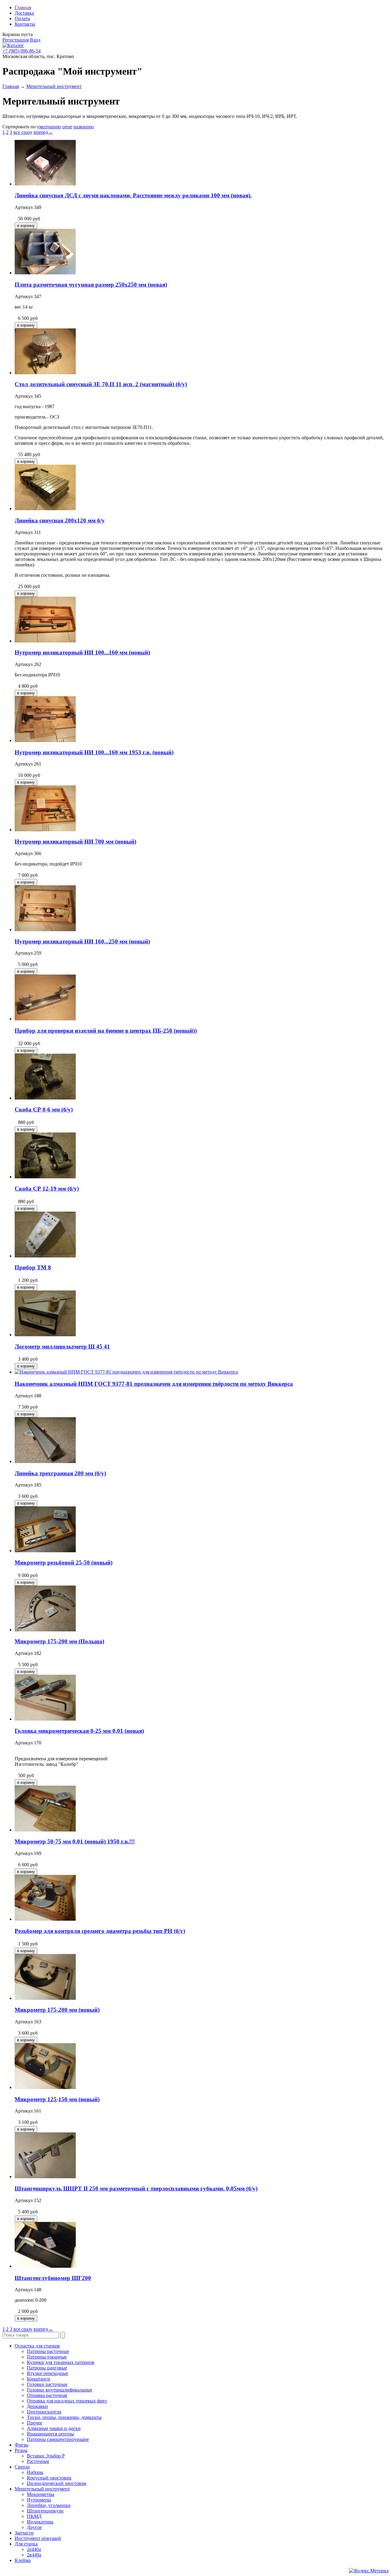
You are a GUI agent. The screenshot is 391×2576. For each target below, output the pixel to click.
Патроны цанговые (47, 2368)
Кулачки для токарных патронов (61, 2362)
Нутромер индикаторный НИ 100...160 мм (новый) (82, 652)
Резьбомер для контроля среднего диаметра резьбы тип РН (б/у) (100, 1931)
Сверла (22, 2467)
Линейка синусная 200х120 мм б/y (60, 520)
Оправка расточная (47, 2395)
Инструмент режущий (38, 2538)
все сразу (23, 132)
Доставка (24, 13)
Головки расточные (47, 2384)
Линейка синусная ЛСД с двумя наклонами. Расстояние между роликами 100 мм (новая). (133, 195)
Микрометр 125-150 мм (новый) (57, 2099)
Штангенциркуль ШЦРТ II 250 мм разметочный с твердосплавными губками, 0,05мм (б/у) (136, 2188)
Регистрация (16, 40)
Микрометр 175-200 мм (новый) (57, 2010)
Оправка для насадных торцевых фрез (67, 2401)
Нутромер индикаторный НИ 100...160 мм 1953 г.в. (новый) (94, 752)
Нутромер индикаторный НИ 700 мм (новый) (75, 842)
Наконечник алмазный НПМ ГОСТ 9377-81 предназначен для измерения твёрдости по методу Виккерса (154, 1384)
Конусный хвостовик (49, 2478)
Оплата (22, 18)
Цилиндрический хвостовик (57, 2483)
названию (84, 127)
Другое (34, 2527)
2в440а (34, 2555)
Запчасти (24, 2533)
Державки (37, 2406)
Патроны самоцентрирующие (58, 2439)
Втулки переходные (48, 2373)
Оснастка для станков (37, 2346)
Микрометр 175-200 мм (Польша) (59, 1641)
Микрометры (41, 2494)
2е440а (34, 2549)
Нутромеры (39, 2500)
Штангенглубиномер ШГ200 (53, 2278)
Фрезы (22, 2445)
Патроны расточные (48, 2351)
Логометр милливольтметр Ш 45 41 (62, 1347)
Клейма (23, 2560)
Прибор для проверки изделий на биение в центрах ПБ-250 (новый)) (106, 1031)
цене (67, 127)
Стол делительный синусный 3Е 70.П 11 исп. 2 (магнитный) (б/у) (101, 384)
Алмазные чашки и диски (54, 2428)
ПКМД (34, 2516)
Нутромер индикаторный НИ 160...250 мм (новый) (82, 941)
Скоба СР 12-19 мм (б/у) (47, 1189)
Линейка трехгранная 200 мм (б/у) (60, 1473)
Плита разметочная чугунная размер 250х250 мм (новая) (91, 285)
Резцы (21, 2450)
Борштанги (38, 2379)
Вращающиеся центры (50, 2434)
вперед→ (43, 132)
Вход (35, 40)
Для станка (26, 2544)
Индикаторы (40, 2522)
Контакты (25, 24)
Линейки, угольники (49, 2505)
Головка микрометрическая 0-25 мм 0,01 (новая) (79, 1731)
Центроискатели (44, 2412)
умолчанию (49, 127)
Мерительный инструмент (54, 86)
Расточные (38, 2461)
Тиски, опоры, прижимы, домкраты (64, 2417)
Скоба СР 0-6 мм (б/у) (44, 1109)
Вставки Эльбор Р (46, 2456)
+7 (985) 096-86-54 (22, 51)
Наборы (35, 2472)
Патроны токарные (47, 2357)
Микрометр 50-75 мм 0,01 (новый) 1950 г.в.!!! (75, 1841)
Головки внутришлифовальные (60, 2390)
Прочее (35, 2423)
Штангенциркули (45, 2511)
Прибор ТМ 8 (33, 1267)
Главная (23, 7)
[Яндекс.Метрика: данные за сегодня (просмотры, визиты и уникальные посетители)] (369, 2571)
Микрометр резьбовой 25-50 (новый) (64, 1562)
